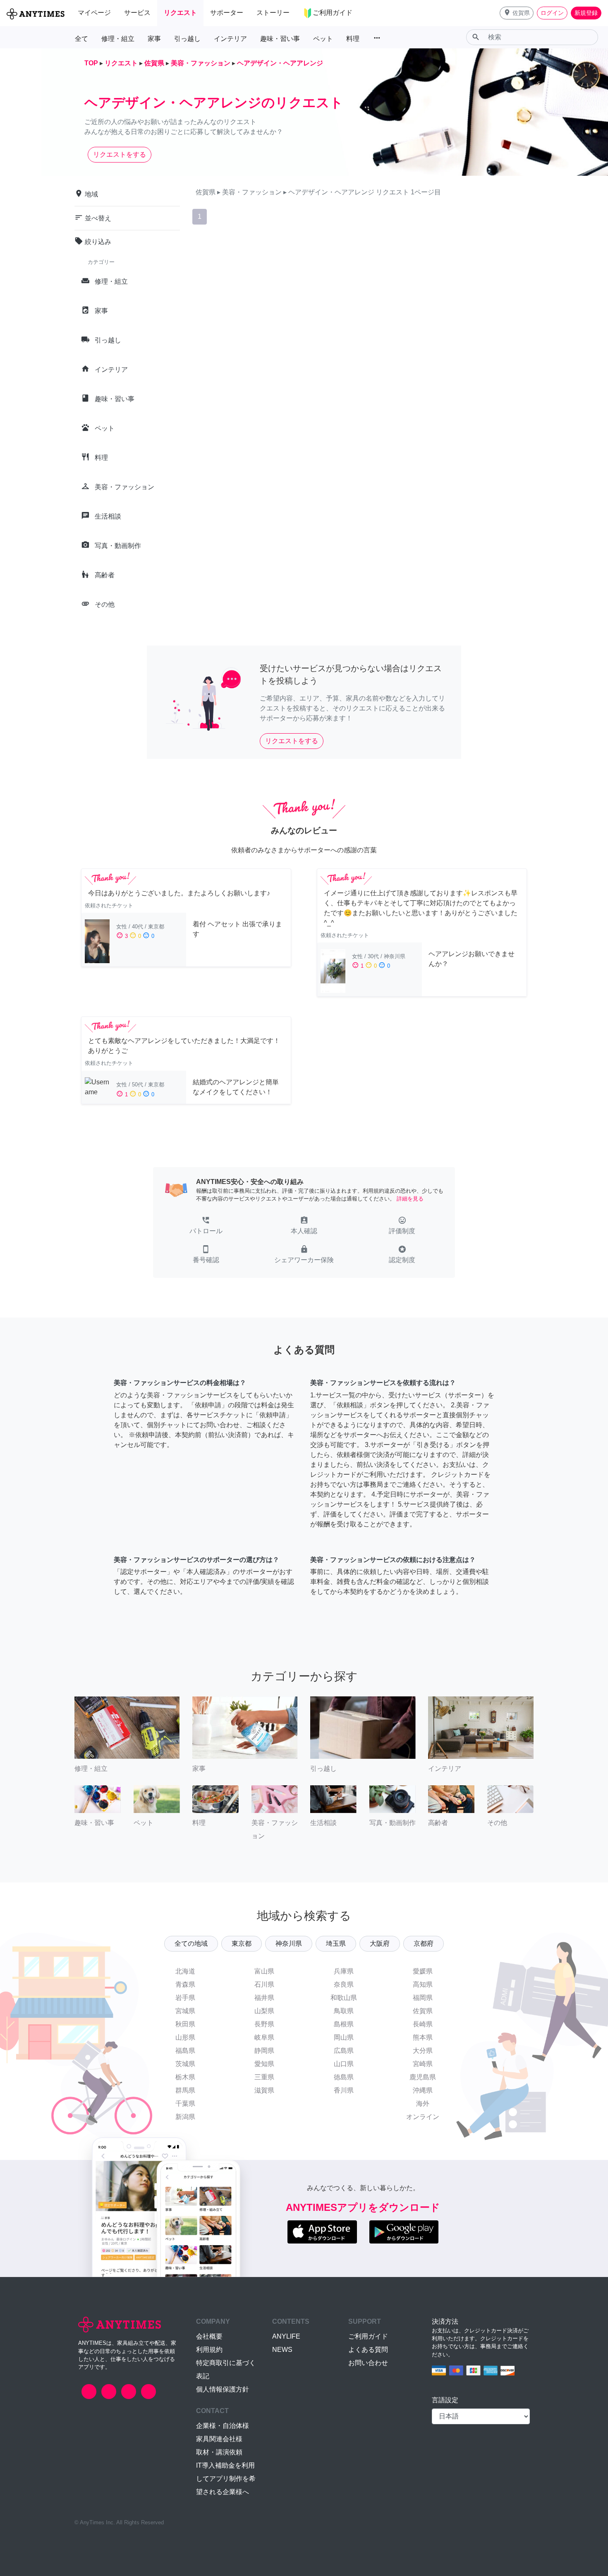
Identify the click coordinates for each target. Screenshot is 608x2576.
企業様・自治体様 (223, 2426)
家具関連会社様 (219, 2439)
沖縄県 (423, 2090)
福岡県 (423, 1998)
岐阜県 (264, 2037)
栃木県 (185, 2077)
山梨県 (264, 2011)
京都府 (424, 1943)
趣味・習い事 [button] (280, 39)
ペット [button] (323, 39)
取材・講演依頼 (219, 2452)
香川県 (344, 2090)
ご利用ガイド (368, 2336)
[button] (517, 13)
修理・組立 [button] (118, 39)
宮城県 (185, 2011)
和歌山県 (344, 1998)
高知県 (423, 1984)
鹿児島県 (423, 2077)
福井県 (264, 1998)
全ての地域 (191, 1943)
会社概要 (209, 2336)
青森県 (185, 1984)
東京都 (242, 1943)
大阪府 (380, 1943)
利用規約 (209, 2350)
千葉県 (185, 2104)
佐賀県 (423, 2011)
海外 (423, 2104)
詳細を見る (410, 1199)
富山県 (264, 1971)
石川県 (264, 1984)
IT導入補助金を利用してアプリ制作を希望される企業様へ (226, 2479)
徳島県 (344, 2077)
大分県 (423, 2051)
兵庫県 (344, 1971)
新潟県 (185, 2117)
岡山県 (344, 2037)
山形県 (185, 2037)
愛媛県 (423, 1971)
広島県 (344, 2051)
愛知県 (264, 2064)
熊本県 (423, 2037)
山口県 (344, 2064)
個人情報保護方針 (223, 2389)
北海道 (185, 1971)
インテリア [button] (230, 39)
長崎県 (423, 2024)
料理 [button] (353, 39)
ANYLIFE (286, 2336)
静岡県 (264, 2051)
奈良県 (344, 1984)
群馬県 (185, 2090)
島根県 (344, 2024)
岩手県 (185, 1998)
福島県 (185, 2051)
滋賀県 (264, 2090)
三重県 (264, 2077)
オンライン (423, 2117)
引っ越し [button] (187, 39)
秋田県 (185, 2024)
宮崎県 (423, 2064)
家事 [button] (154, 39)
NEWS (282, 2350)
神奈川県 (289, 1943)
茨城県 (185, 2064)
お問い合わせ (368, 2363)
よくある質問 (368, 2350)
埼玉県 (336, 1943)
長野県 (264, 2024)
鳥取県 (344, 2011)
